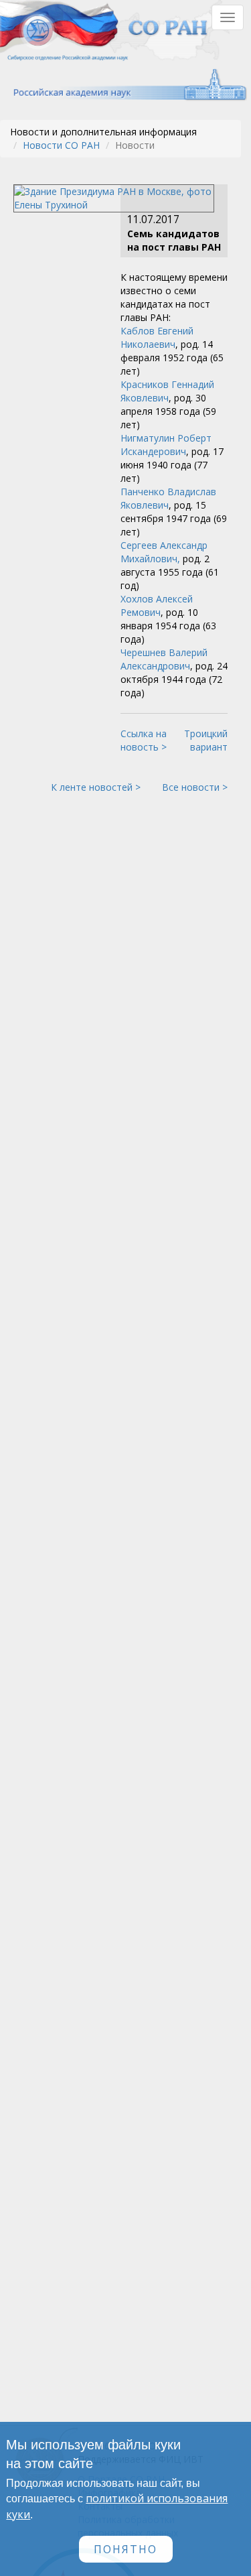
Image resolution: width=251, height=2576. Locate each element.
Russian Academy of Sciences (123, 85)
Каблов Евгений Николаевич (157, 337)
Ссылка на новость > (144, 740)
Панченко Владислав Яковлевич (168, 498)
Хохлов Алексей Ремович (157, 605)
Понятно (125, 2549)
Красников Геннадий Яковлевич (167, 391)
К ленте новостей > (96, 787)
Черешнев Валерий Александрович (164, 659)
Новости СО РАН (61, 145)
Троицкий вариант (206, 740)
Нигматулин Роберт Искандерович (166, 445)
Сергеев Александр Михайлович (164, 552)
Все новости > (195, 787)
